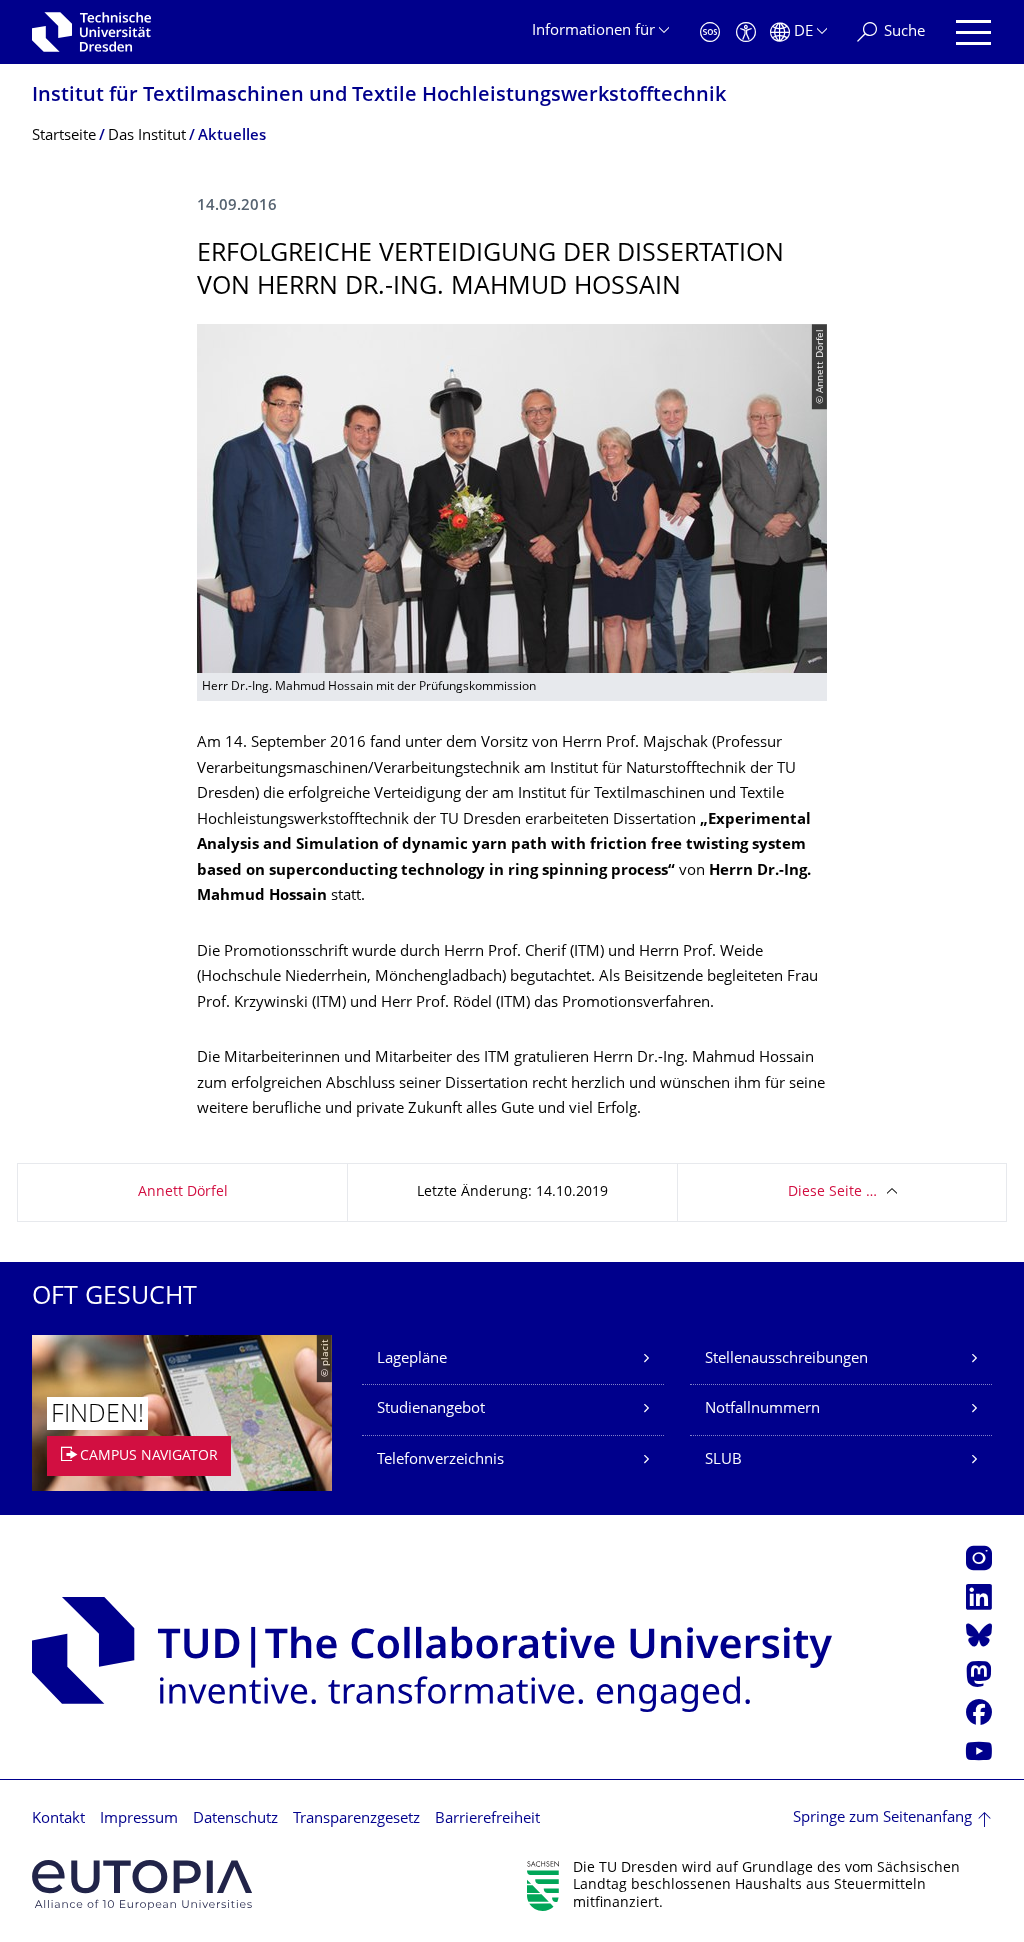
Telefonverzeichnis (440, 1460)
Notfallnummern (762, 1409)
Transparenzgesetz (356, 1819)
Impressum (139, 1819)
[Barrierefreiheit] (746, 32)
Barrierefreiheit (487, 1819)
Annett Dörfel (183, 1192)
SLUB (723, 1460)
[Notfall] (710, 32)
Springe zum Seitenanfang (882, 1818)
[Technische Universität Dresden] (91, 32)
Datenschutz (235, 1819)
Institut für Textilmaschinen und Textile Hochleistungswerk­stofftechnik (379, 96)
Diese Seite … (832, 1192)
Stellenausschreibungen (786, 1359)
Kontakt (58, 1819)
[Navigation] (973, 32)
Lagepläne (412, 1359)
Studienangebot (431, 1409)
